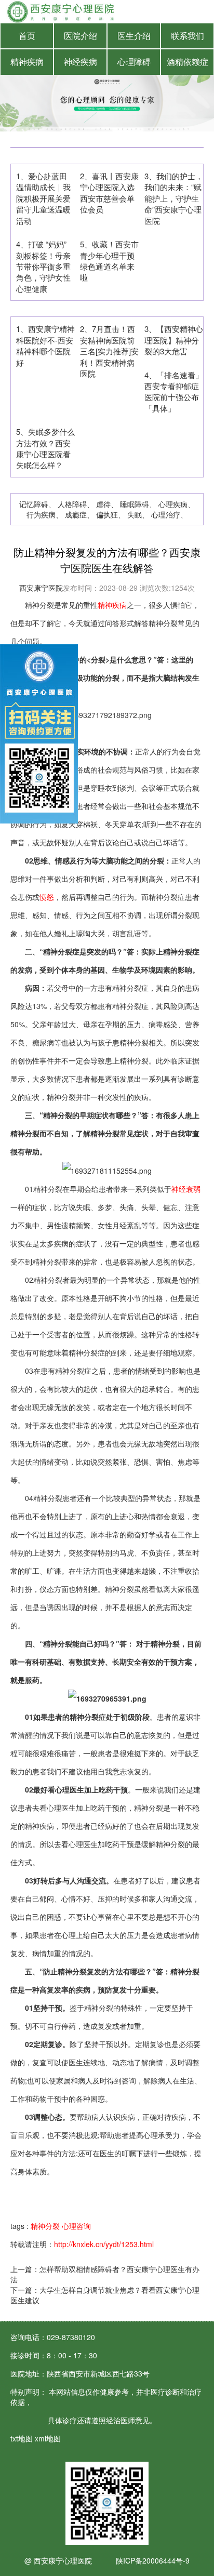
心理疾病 (173, 504)
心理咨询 (76, 2226)
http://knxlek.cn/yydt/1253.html (104, 2244)
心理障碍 (134, 62)
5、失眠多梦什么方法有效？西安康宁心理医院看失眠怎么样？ (45, 448)
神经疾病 (81, 62)
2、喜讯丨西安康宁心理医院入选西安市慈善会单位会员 (109, 192)
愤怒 (47, 897)
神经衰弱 (186, 1189)
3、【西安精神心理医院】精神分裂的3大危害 (174, 340)
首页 (27, 36)
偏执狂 (107, 514)
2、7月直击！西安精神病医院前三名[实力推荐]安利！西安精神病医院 (109, 351)
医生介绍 (134, 36)
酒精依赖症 (188, 62)
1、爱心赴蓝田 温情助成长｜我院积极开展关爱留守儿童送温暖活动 (43, 198)
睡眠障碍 (135, 504)
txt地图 (22, 2438)
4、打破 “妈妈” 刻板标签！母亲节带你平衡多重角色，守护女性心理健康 (43, 266)
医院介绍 (81, 36)
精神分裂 (46, 2226)
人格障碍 (72, 504)
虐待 (103, 504)
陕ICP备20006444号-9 (153, 2560)
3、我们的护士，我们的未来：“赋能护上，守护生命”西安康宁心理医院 (174, 198)
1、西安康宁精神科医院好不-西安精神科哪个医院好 (45, 345)
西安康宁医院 (41, 588)
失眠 (135, 514)
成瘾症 (76, 514)
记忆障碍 (34, 504)
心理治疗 (166, 514)
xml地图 (48, 2438)
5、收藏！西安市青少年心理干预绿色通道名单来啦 (109, 261)
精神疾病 (27, 62)
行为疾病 (41, 514)
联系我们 (188, 36)
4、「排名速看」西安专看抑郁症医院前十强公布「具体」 (174, 391)
